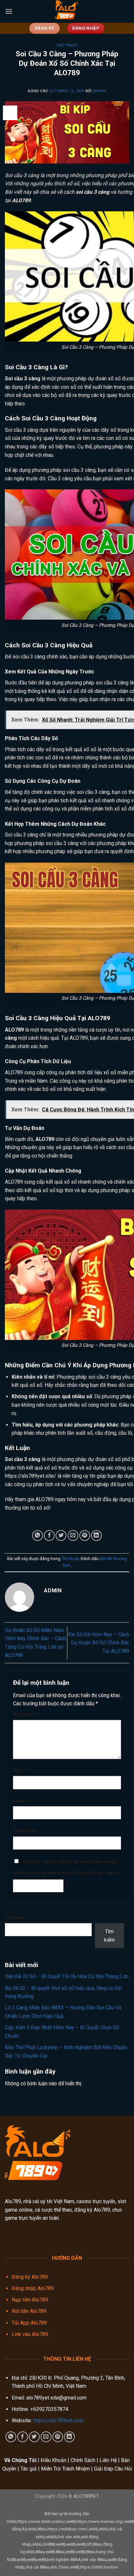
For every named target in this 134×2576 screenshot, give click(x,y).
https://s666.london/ (99, 2567)
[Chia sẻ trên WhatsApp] (38, 1535)
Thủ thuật (67, 45)
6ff (89, 2544)
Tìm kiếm (15, 1918)
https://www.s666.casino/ (41, 2521)
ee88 (71, 2521)
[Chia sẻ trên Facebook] (49, 1535)
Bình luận (25, 1714)
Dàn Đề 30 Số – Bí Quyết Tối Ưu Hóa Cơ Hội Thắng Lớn (67, 1976)
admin (100, 91)
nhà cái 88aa (37, 2567)
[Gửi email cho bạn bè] (73, 1535)
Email (21, 1801)
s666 (32, 2529)
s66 (54, 2567)
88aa (42, 2529)
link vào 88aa (94, 2560)
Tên (19, 1771)
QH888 (49, 2544)
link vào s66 (69, 2537)
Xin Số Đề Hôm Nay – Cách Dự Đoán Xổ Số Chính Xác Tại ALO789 (99, 1643)
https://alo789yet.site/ (31, 1476)
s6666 (51, 2537)
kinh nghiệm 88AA (64, 2560)
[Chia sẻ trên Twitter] (61, 1535)
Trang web (25, 1831)
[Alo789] (67, 11)
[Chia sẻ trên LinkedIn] (96, 1535)
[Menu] (9, 11)
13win (63, 2567)
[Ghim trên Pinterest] (85, 1535)
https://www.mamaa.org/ (100, 2521)
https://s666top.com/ (68, 2529)
